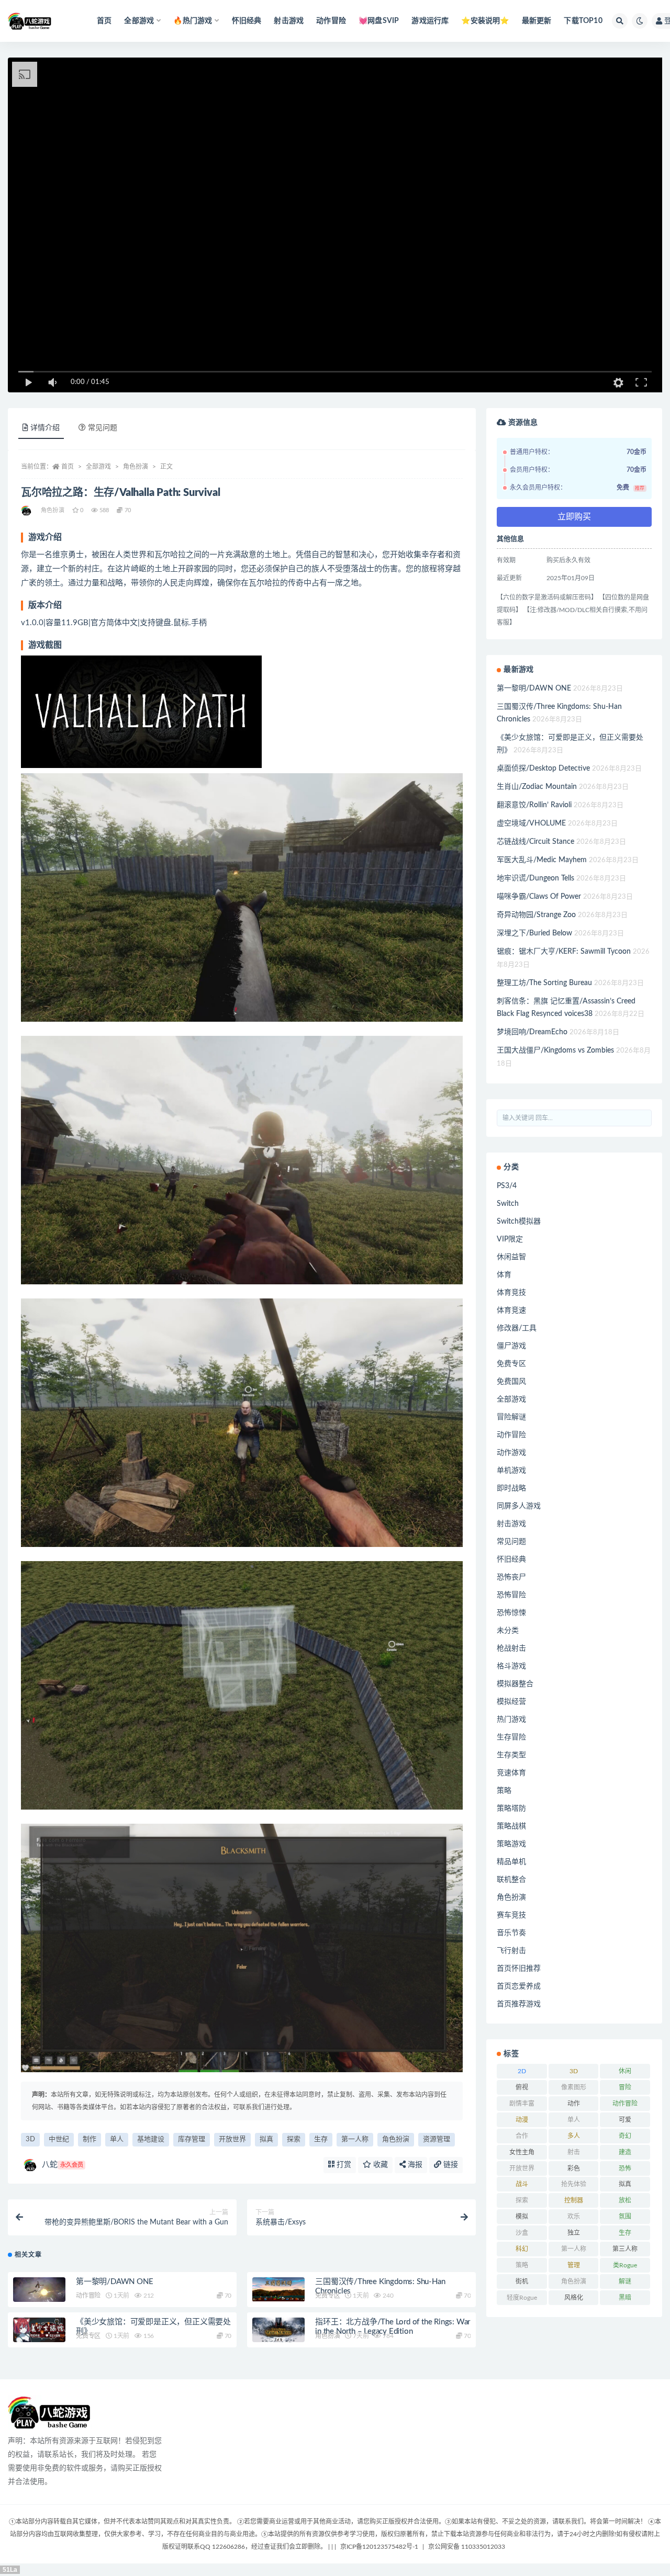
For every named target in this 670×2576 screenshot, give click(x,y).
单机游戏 (511, 1471)
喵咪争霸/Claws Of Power (539, 897)
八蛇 (63, 2165)
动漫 (522, 2120)
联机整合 (511, 1880)
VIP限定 (510, 1239)
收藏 (379, 2165)
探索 (294, 2139)
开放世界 (232, 2139)
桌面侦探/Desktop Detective (543, 769)
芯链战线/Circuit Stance (535, 842)
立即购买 (574, 517)
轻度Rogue (522, 2298)
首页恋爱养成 (519, 1986)
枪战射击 (511, 1648)
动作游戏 (511, 1453)
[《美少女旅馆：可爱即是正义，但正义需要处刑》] (39, 2330)
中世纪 (59, 2139)
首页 (104, 21)
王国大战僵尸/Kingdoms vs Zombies (555, 1050)
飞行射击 (511, 1951)
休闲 (625, 2071)
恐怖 (625, 2168)
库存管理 (192, 2139)
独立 (574, 2233)
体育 (504, 1275)
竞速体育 (511, 1773)
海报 (414, 2165)
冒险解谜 (511, 1417)
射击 (574, 2152)
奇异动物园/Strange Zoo (536, 915)
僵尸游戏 (511, 1346)
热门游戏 (511, 1720)
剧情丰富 (522, 2104)
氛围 (625, 2217)
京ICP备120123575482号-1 (379, 2547)
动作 (574, 2104)
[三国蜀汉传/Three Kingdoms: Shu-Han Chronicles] (278, 2290)
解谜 (625, 2281)
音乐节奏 (511, 1933)
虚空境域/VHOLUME (531, 823)
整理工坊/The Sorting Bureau (544, 983)
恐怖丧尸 (511, 1577)
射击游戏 (289, 21)
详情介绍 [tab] (45, 428)
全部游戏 (98, 467)
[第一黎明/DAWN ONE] (39, 2292)
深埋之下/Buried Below (534, 933)
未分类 (508, 1631)
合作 (522, 2136)
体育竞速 (511, 1310)
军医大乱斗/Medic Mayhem (542, 860)
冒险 (625, 2087)
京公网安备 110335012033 (467, 2547)
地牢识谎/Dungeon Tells (535, 878)
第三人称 (625, 2249)
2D (522, 2071)
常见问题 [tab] (103, 428)
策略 (504, 1791)
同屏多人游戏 (519, 1506)
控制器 (574, 2200)
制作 (90, 2139)
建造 (625, 2152)
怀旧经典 (247, 21)
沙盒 (522, 2233)
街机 (522, 2281)
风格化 (574, 2298)
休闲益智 (511, 1257)
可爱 (625, 2120)
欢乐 (574, 2217)
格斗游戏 (511, 1666)
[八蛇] (27, 511)
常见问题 (511, 1542)
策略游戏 (511, 1844)
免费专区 (327, 2296)
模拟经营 (511, 1702)
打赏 (343, 2165)
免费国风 (511, 1382)
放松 (625, 2200)
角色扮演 (136, 467)
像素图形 (574, 2087)
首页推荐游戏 (519, 2004)
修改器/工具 (517, 1328)
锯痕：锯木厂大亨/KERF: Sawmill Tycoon (564, 952)
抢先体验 (574, 2184)
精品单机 (511, 1862)
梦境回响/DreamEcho (532, 1032)
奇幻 (625, 2136)
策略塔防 (511, 1809)
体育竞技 (511, 1293)
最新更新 (537, 21)
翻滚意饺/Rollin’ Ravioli (534, 805)
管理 (574, 2265)
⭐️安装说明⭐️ (485, 21)
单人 (117, 2139)
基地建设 (151, 2139)
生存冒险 (511, 1737)
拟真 (266, 2139)
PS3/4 (507, 1186)
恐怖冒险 (511, 1595)
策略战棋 (511, 1826)
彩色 (574, 2168)
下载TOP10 (583, 21)
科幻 (522, 2249)
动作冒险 (331, 21)
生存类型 (511, 1755)
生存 (321, 2139)
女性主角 (522, 2152)
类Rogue (625, 2265)
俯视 (522, 2087)
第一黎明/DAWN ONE (114, 2282)
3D (30, 2139)
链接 (450, 2165)
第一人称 (355, 2139)
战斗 (522, 2184)
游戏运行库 (430, 21)
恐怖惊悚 (511, 1613)
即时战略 (511, 1488)
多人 (574, 2136)
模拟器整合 (515, 1684)
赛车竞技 (511, 1915)
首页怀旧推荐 (519, 1969)
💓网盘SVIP (379, 21)
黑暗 (625, 2298)
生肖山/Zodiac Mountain (537, 787)
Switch (508, 1204)
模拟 (522, 2217)
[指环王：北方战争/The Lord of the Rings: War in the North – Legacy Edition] (278, 2330)
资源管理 (437, 2139)
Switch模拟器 (519, 1222)
